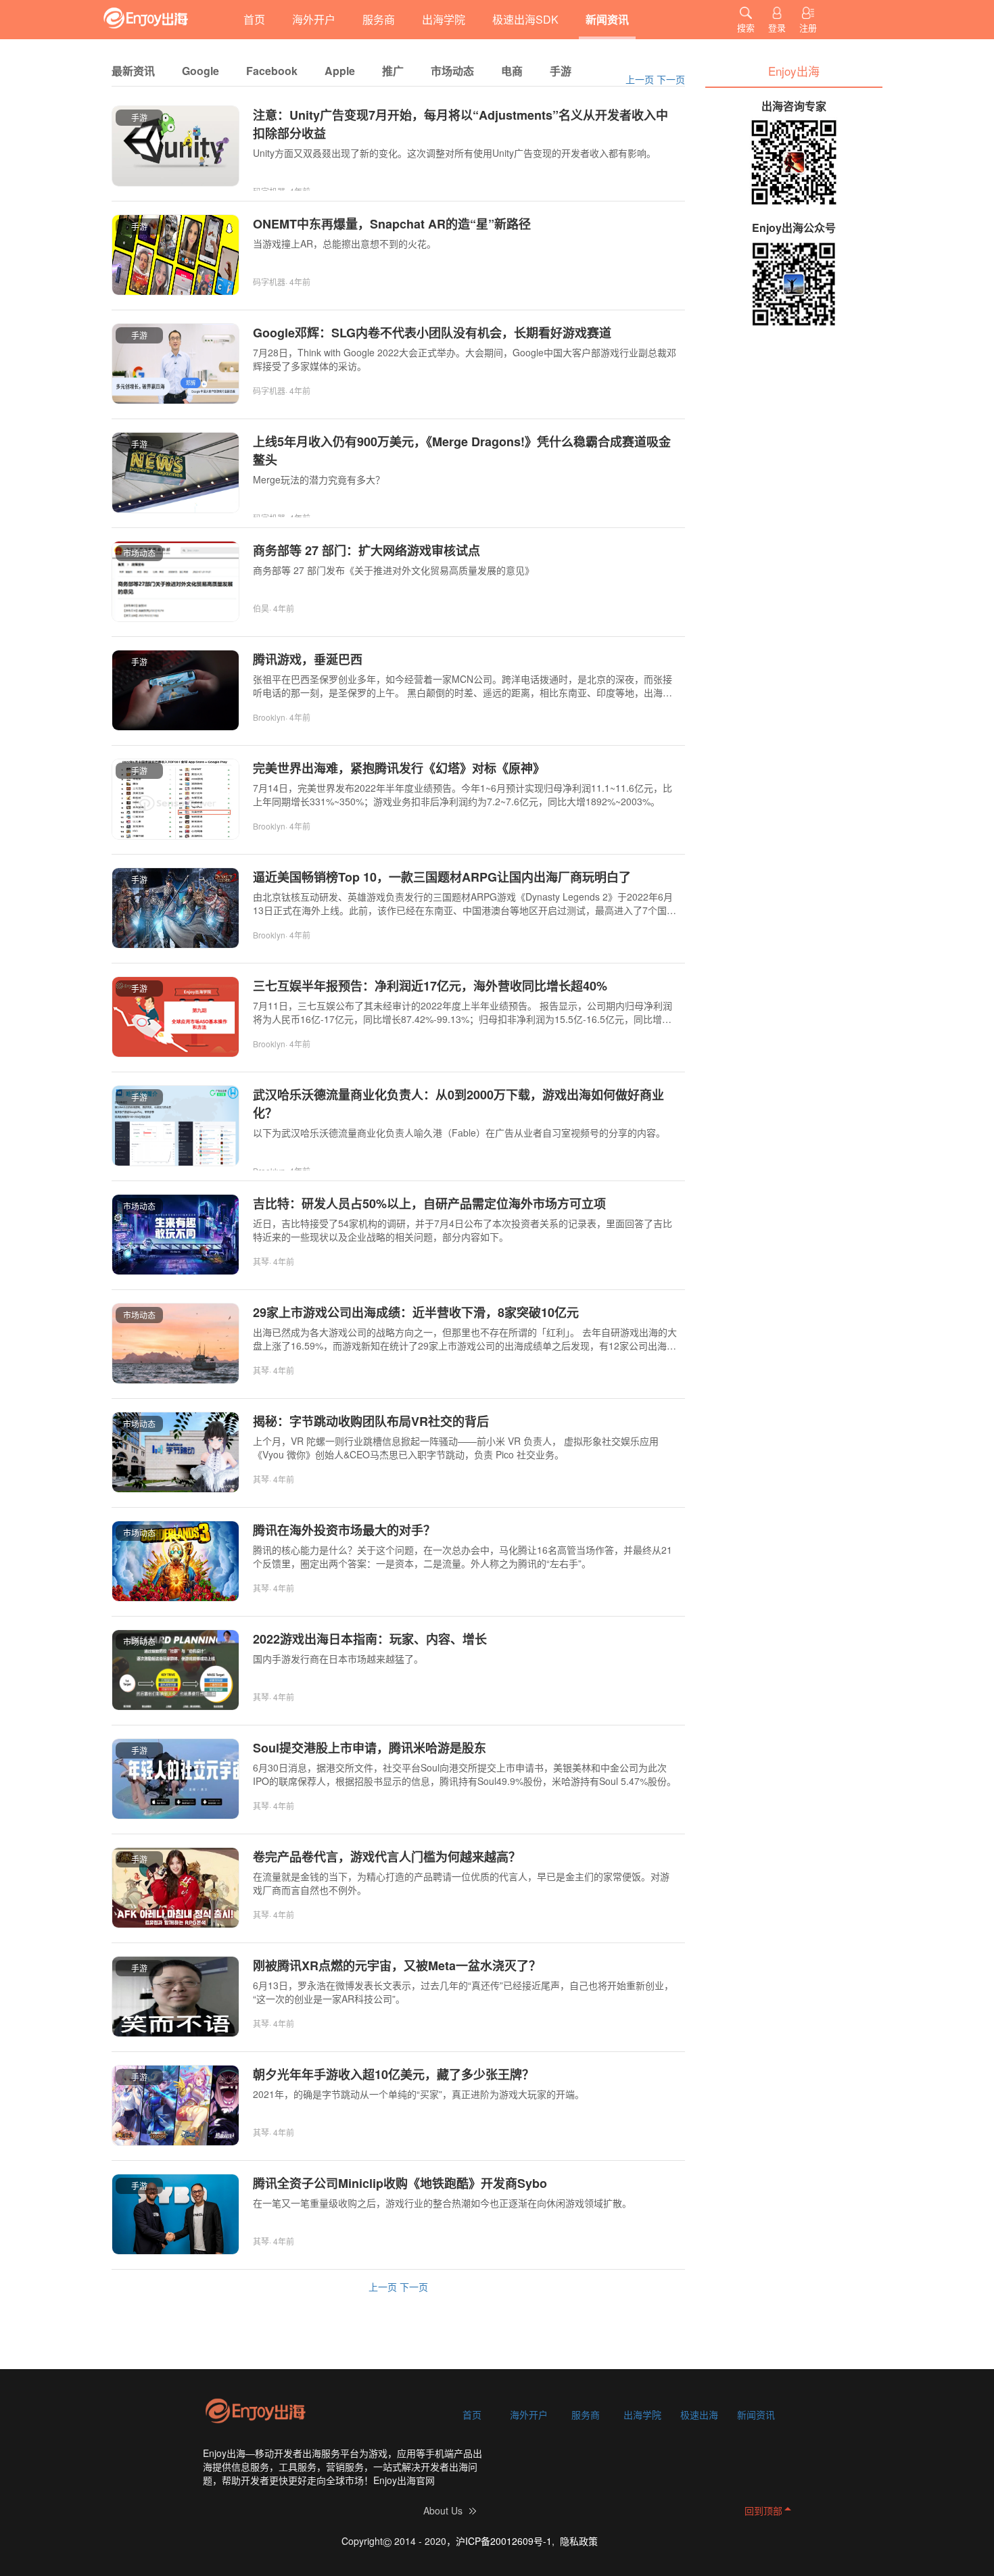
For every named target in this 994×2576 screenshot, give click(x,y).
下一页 (671, 79)
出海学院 (444, 19)
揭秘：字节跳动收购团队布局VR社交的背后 (371, 1421)
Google (200, 71)
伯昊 (261, 608)
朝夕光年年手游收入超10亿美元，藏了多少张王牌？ (394, 2074)
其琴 (261, 1261)
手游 (561, 71)
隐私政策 (579, 2541)
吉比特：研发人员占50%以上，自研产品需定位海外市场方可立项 (429, 1203)
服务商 (379, 19)
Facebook (272, 71)
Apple (340, 71)
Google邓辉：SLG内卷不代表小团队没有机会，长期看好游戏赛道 (432, 333)
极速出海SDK (525, 19)
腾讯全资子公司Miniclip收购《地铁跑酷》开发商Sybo (400, 2183)
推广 (393, 71)
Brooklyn (269, 717)
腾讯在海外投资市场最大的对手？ (344, 1530)
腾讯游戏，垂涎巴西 (308, 659)
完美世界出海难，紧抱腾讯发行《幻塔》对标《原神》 (399, 768)
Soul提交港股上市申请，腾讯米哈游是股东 (370, 1748)
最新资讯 (133, 71)
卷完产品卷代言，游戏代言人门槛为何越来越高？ (387, 1857)
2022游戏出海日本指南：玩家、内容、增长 (370, 1639)
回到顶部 (763, 2510)
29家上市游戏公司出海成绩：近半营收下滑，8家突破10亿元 (416, 1312)
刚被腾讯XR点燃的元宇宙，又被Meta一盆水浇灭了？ (397, 1965)
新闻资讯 (607, 19)
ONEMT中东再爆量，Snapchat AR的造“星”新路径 (392, 224)
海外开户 (314, 19)
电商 (512, 71)
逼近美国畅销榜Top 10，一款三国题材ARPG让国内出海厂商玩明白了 (442, 877)
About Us (443, 2510)
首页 (254, 19)
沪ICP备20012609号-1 (504, 2541)
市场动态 (452, 71)
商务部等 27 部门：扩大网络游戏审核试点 (366, 550)
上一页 (640, 79)
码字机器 (269, 282)
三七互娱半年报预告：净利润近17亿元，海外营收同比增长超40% (430, 986)
